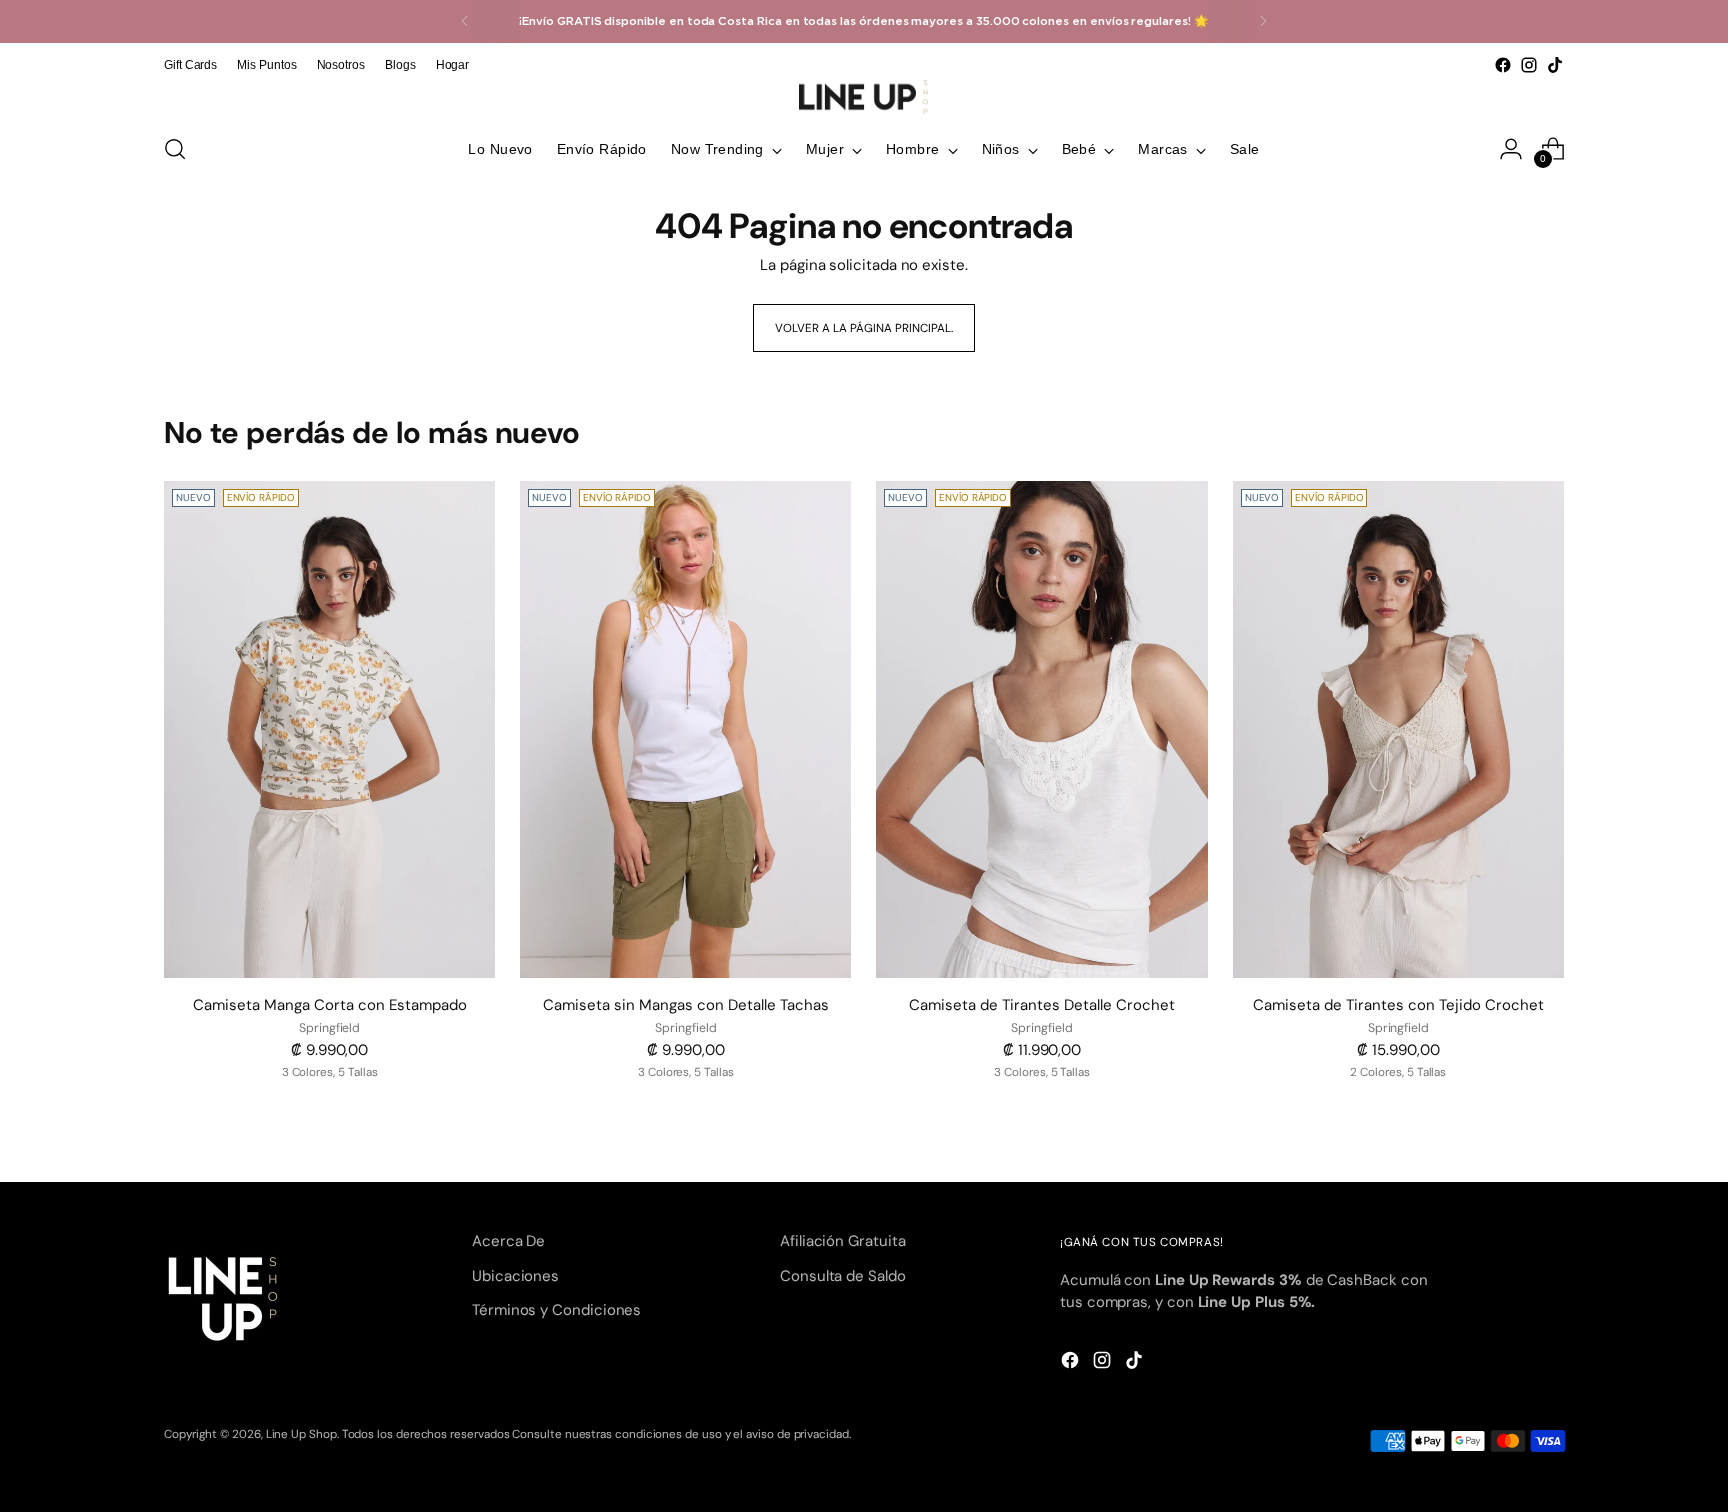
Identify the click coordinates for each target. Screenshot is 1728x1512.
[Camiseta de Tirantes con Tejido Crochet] (1398, 729)
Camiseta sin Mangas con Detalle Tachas (686, 1005)
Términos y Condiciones (556, 1310)
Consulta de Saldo (843, 1276)
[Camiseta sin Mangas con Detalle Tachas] (685, 729)
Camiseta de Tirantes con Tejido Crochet (1398, 1005)
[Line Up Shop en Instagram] (1529, 65)
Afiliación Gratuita (843, 1241)
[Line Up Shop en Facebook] (1503, 65)
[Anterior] (465, 21)
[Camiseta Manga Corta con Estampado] (329, 729)
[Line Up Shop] (864, 97)
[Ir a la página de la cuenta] (1511, 149)
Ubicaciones (515, 1276)
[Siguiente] (1263, 21)
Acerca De (508, 1241)
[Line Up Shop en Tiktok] (1555, 65)
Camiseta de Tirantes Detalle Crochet (1042, 1005)
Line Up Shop (301, 1434)
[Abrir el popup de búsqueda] (175, 149)
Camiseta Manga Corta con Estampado (330, 1005)
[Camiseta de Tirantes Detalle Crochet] (1041, 729)
